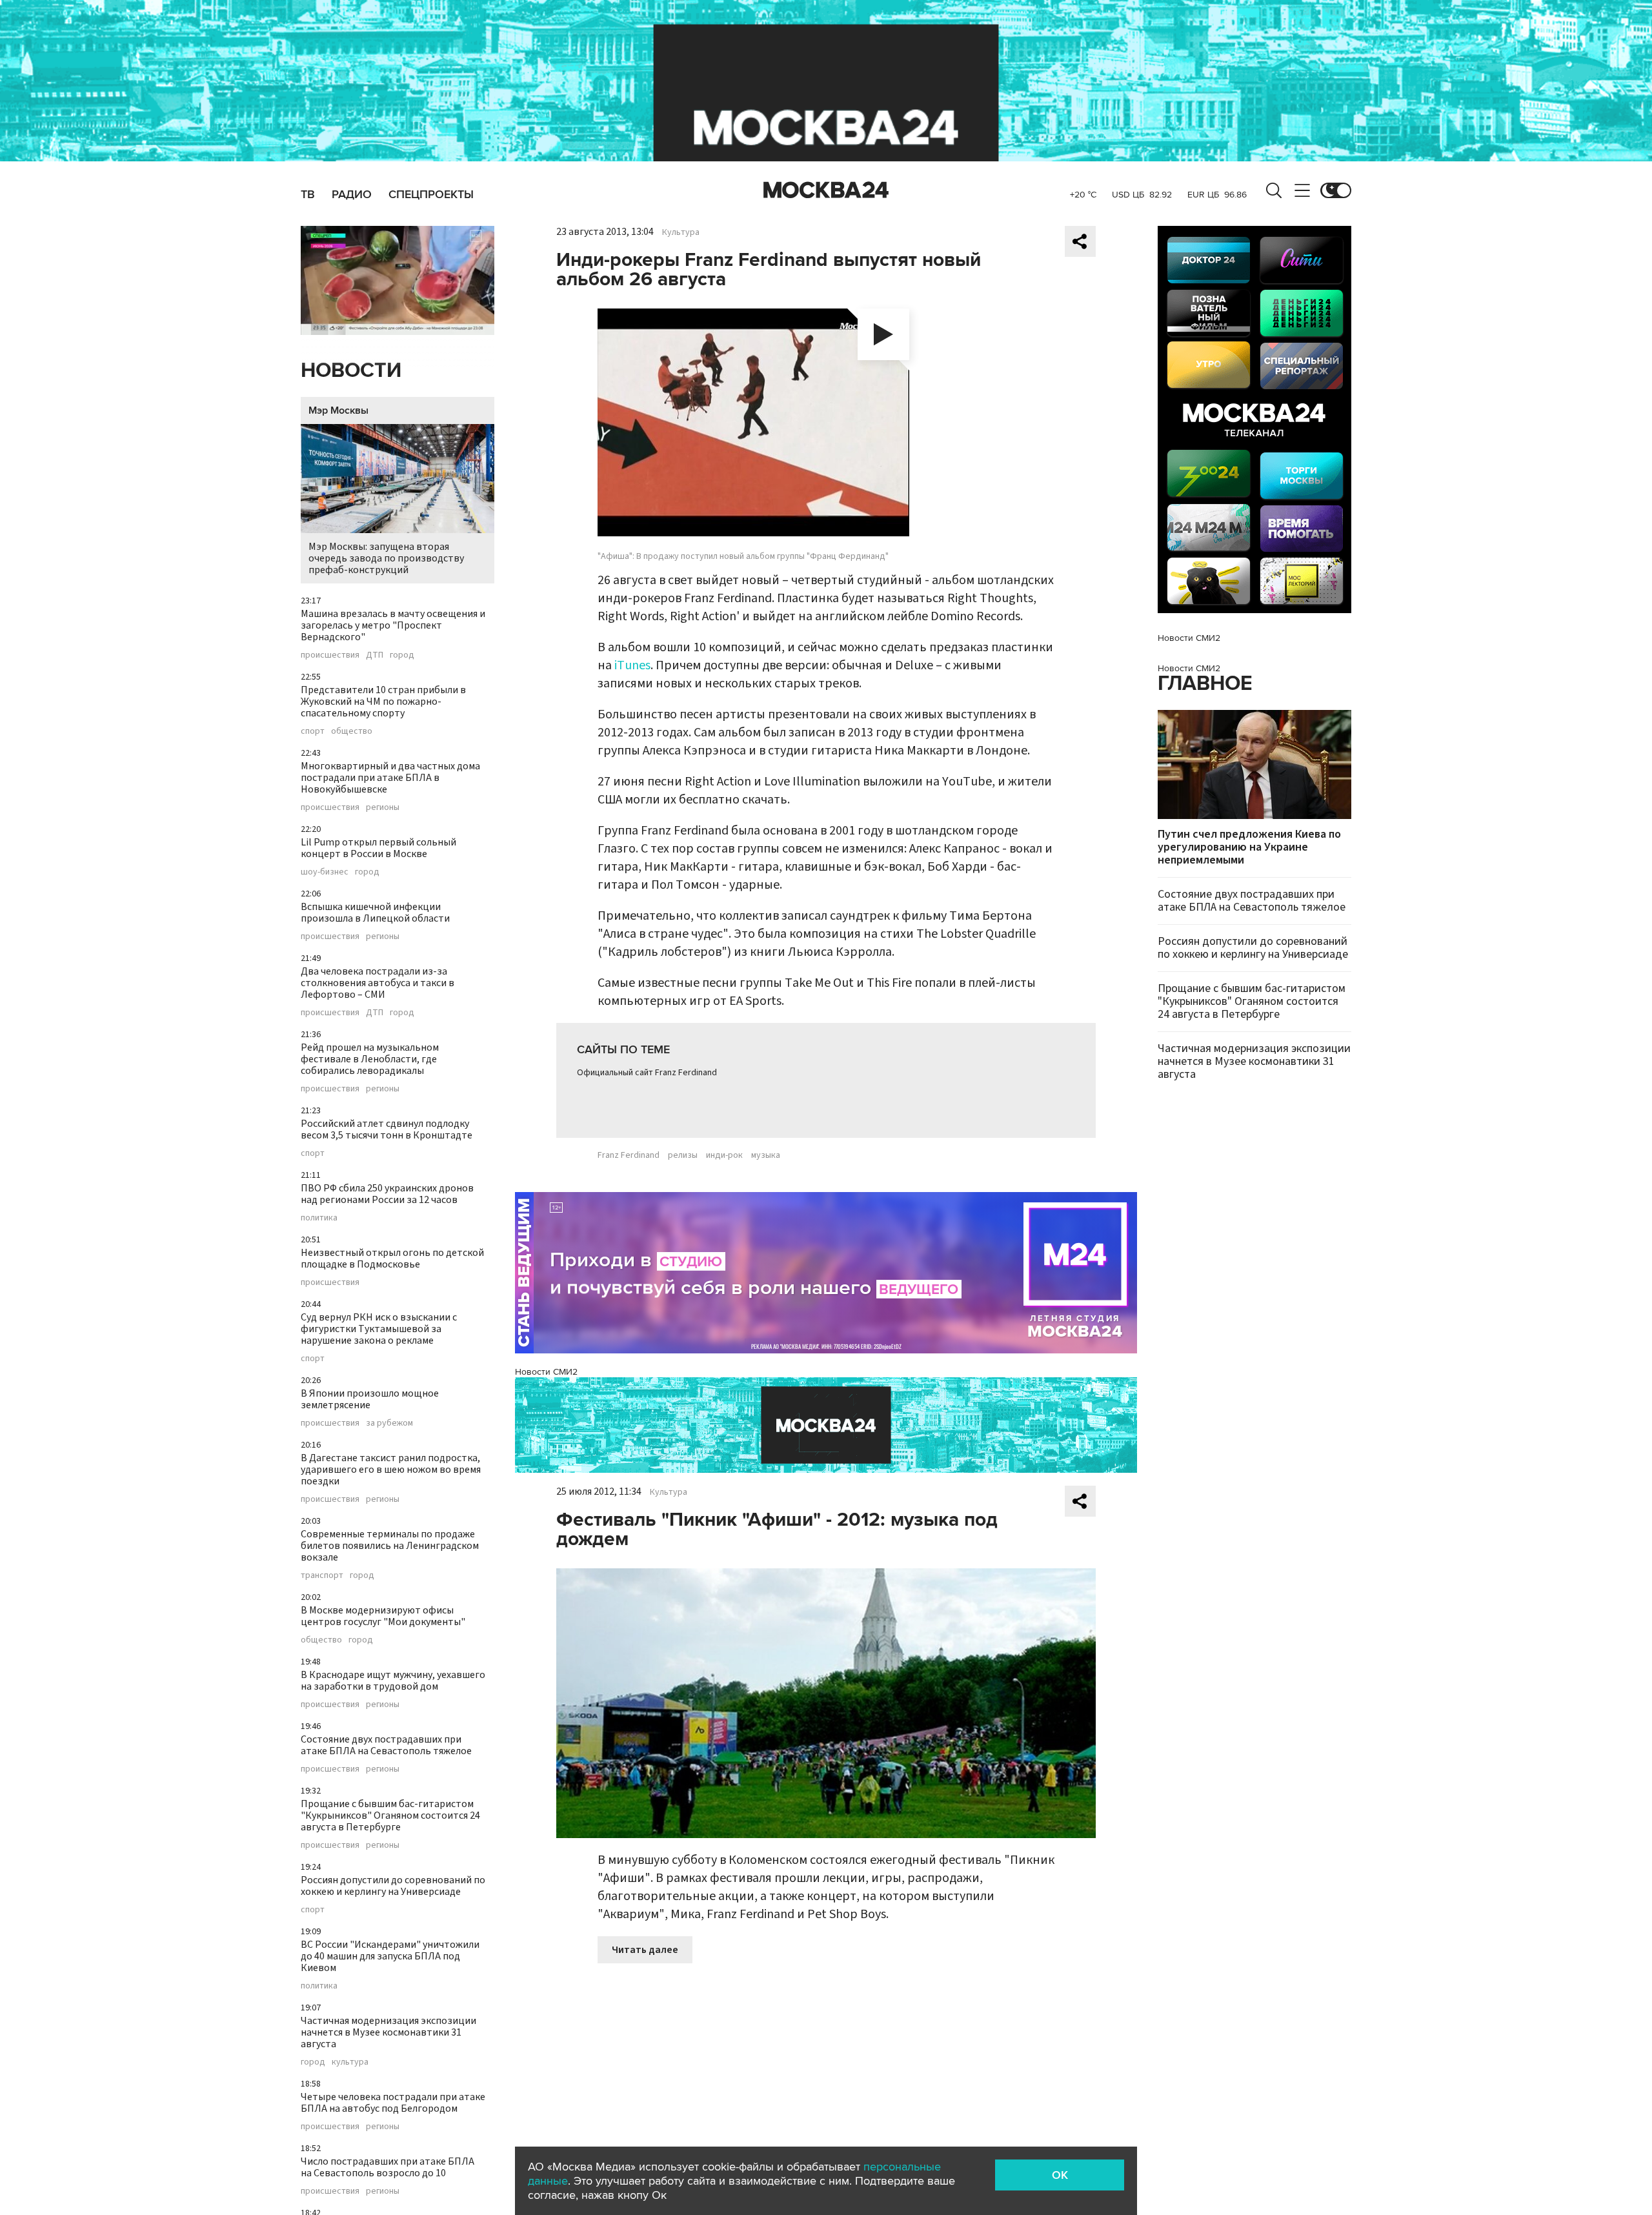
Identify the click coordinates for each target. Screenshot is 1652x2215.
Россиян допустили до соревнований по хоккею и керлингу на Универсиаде (393, 1886)
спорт (313, 731)
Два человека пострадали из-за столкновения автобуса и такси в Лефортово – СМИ (378, 983)
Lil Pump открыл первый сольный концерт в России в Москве (378, 848)
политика (319, 1218)
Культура (681, 232)
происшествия (330, 655)
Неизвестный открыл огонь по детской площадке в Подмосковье (392, 1259)
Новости (351, 371)
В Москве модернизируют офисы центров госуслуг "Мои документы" (383, 1616)
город (402, 655)
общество (352, 731)
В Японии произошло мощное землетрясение (370, 1399)
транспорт (322, 1575)
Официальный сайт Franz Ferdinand (647, 1073)
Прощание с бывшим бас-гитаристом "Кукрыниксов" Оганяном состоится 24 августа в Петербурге (390, 1815)
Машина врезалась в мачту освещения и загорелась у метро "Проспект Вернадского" (393, 625)
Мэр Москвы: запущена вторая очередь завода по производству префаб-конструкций (386, 558)
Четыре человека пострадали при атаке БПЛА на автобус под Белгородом (393, 2103)
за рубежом (389, 1423)
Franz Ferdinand (629, 1155)
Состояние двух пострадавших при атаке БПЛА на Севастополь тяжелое (386, 1745)
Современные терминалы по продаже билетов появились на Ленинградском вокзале (390, 1546)
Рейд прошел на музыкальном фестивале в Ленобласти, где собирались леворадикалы (370, 1059)
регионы (383, 807)
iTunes (632, 665)
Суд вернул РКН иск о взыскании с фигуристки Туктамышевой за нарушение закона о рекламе (379, 1329)
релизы (683, 1155)
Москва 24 (826, 190)
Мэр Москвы (338, 410)
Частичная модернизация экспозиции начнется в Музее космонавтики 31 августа (388, 2032)
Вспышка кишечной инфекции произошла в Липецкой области (375, 913)
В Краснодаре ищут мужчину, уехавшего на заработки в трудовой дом (393, 1681)
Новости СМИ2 (546, 1372)
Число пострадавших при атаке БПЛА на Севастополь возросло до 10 (388, 2167)
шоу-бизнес (325, 872)
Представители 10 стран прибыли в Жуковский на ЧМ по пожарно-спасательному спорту (383, 702)
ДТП (375, 655)
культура (350, 2062)
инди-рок (724, 1155)
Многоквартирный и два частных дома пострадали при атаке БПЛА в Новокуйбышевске (390, 778)
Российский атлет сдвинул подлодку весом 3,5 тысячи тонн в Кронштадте (387, 1129)
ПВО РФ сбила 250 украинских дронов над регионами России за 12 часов (387, 1194)
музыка (766, 1155)
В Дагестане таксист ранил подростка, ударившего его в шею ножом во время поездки (391, 1470)
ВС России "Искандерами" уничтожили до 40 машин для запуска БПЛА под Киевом (390, 1956)
